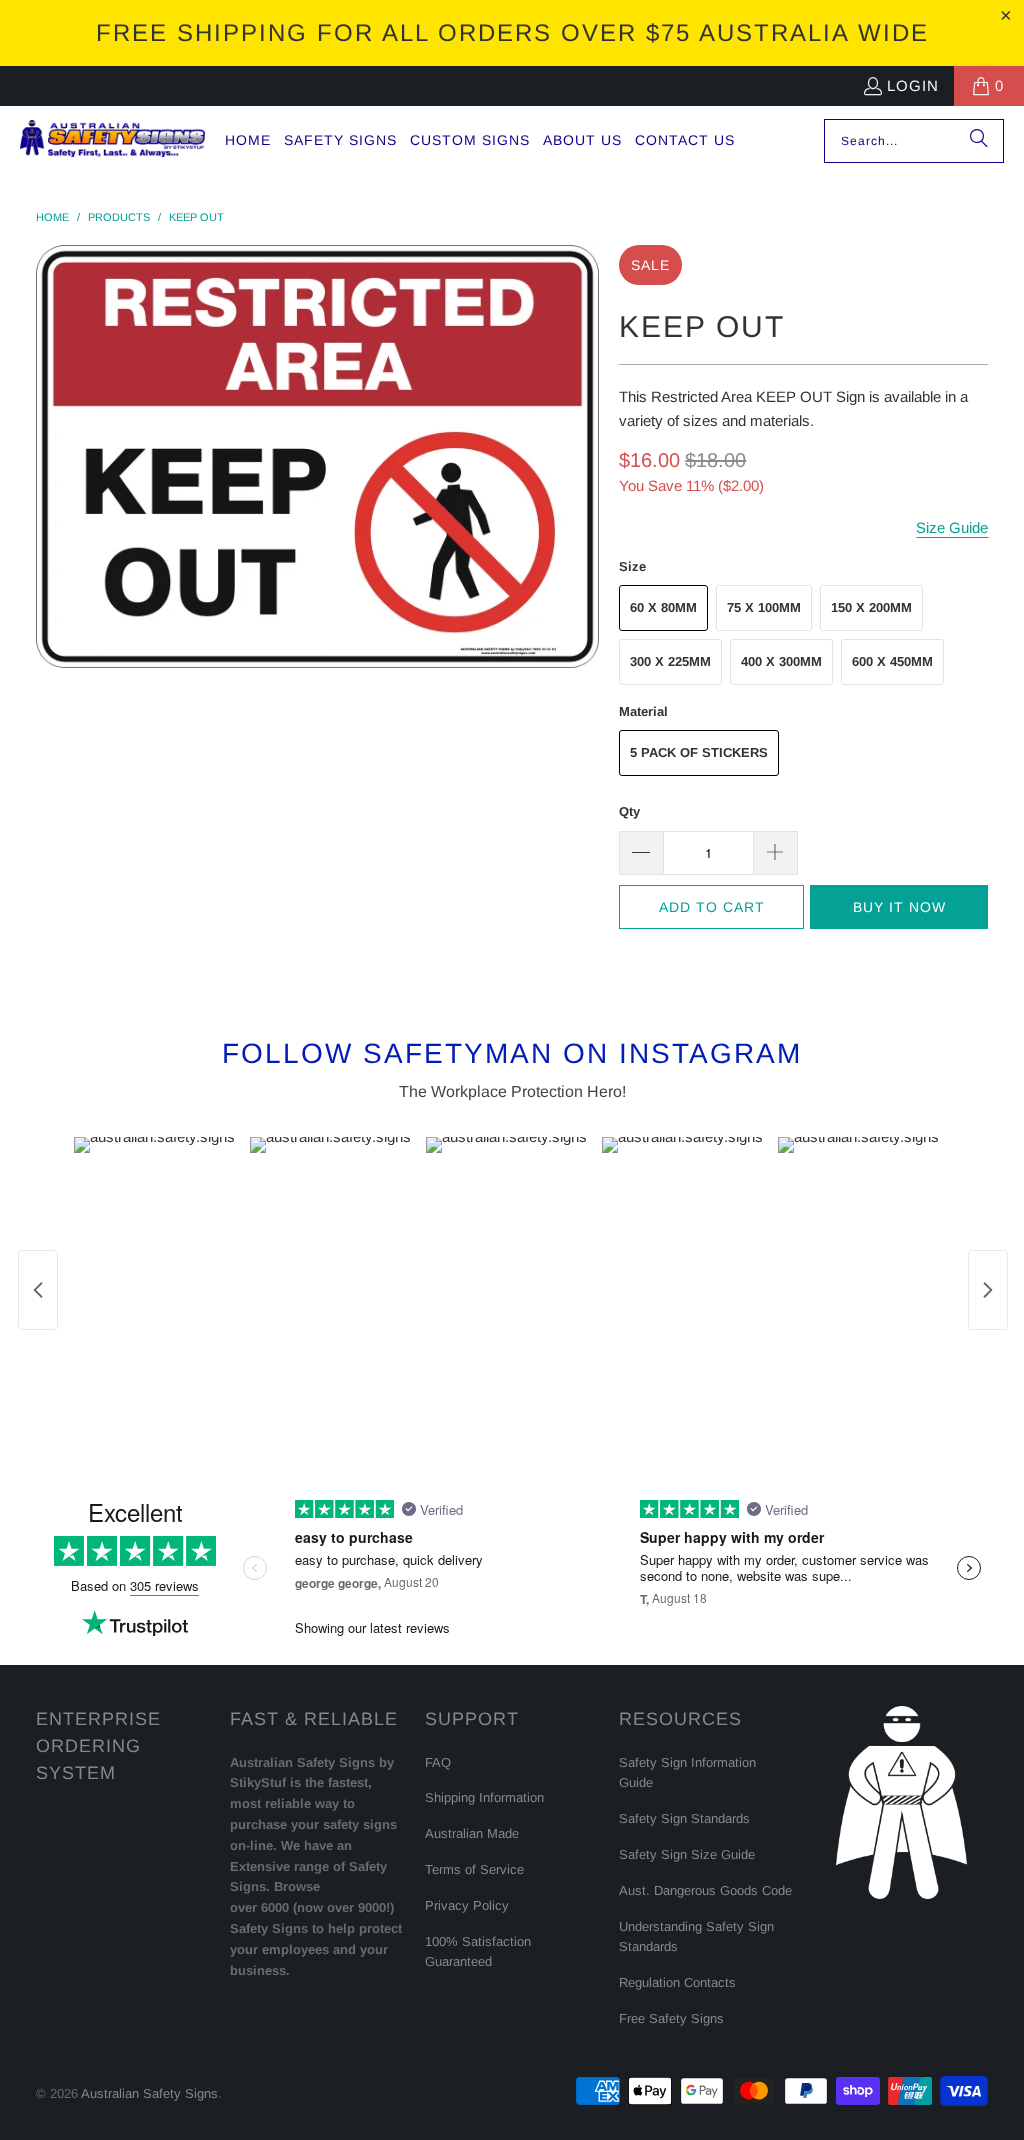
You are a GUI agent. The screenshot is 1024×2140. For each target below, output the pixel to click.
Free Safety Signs (671, 2018)
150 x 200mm (871, 607)
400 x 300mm (781, 661)
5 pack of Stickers (699, 752)
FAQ (438, 1762)
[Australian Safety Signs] (112, 140)
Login (913, 85)
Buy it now (899, 907)
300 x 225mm (670, 661)
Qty (629, 811)
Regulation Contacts (677, 1982)
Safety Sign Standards (684, 1818)
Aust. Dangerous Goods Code (705, 1890)
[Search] (979, 141)
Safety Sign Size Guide (687, 1854)
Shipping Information (484, 1797)
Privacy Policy (467, 1905)
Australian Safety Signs (149, 2093)
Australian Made (472, 1833)
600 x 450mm (892, 661)
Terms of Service (474, 1869)
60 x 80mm (663, 607)
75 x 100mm (764, 607)
